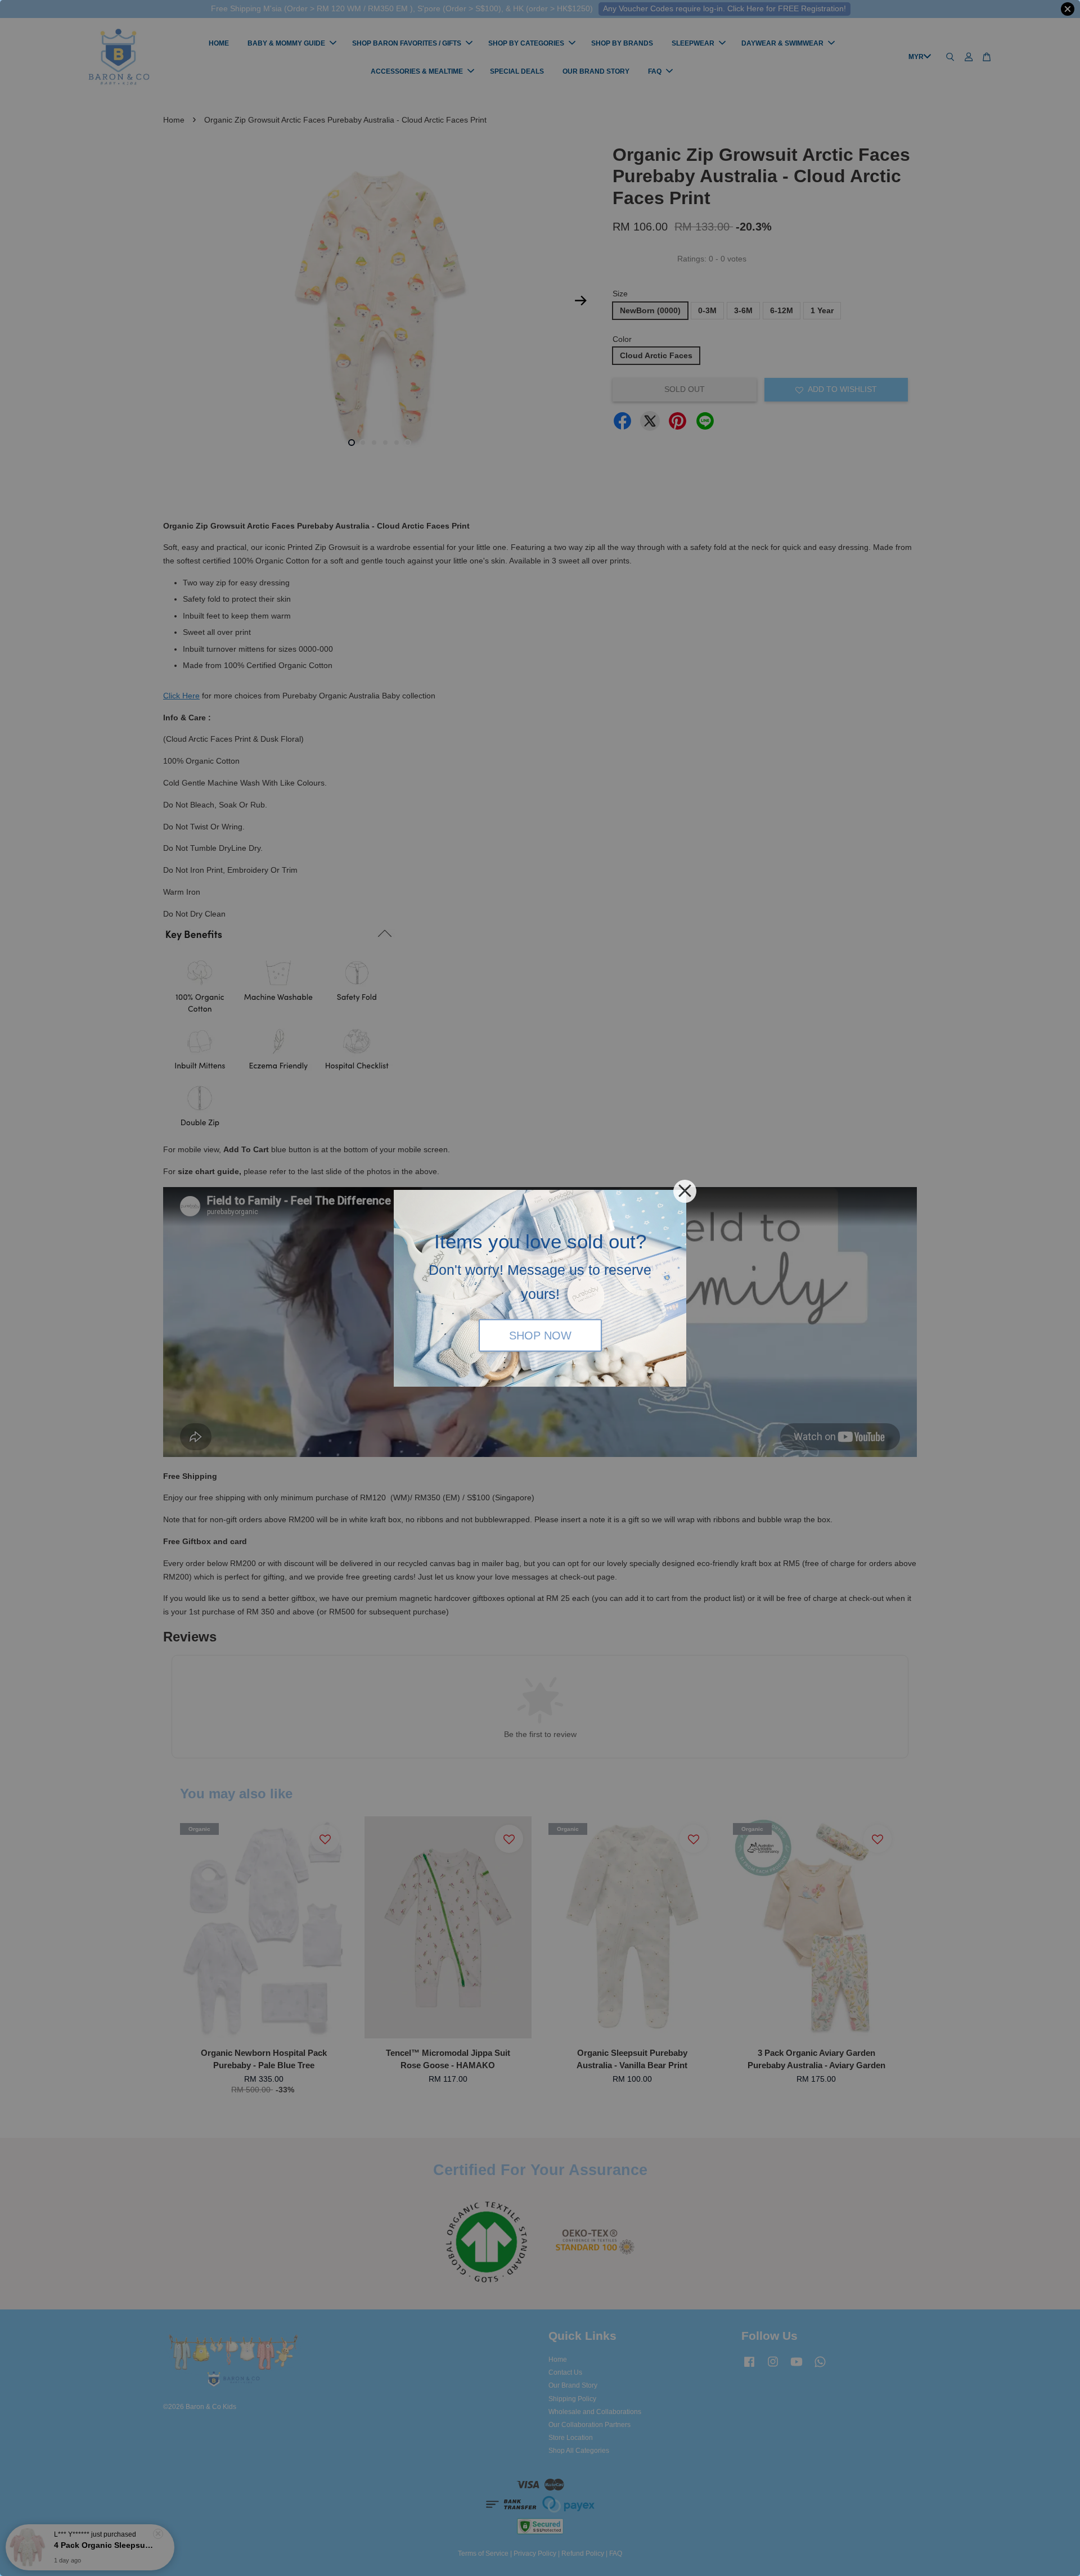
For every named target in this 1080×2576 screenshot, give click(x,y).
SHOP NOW (540, 1336)
